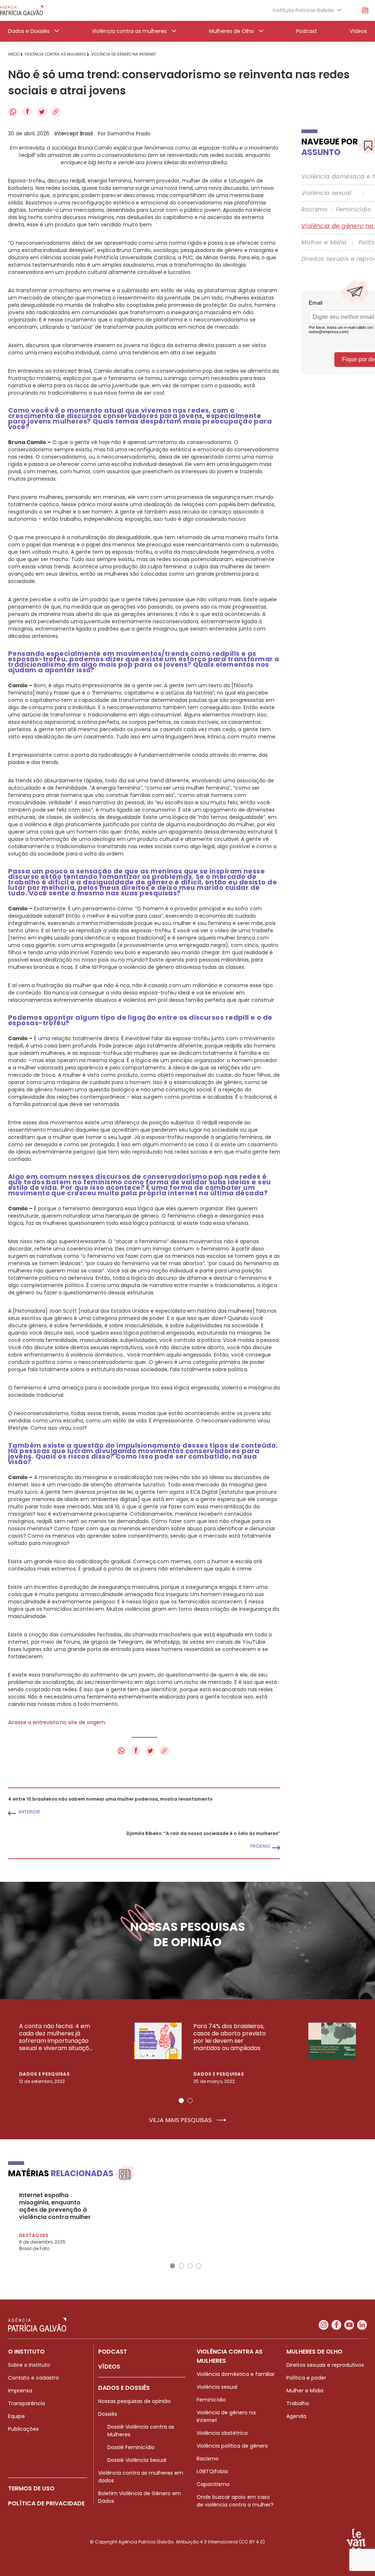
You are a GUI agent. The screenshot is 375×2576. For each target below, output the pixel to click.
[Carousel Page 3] (190, 2266)
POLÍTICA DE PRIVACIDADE (46, 2503)
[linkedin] (362, 2325)
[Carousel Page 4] (199, 2266)
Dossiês (108, 2414)
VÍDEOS (109, 2367)
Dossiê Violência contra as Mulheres (141, 2431)
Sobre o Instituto (29, 2365)
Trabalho (298, 2403)
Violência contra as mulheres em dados (141, 2477)
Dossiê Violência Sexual (137, 2460)
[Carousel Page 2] (190, 2101)
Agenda (296, 2416)
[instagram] (365, 10)
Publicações (23, 2429)
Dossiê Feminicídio (131, 2447)
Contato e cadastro (34, 2378)
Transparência (27, 2403)
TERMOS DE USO (31, 2488)
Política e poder (306, 2378)
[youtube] (349, 2325)
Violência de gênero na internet (226, 2416)
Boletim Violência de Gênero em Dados (140, 2497)
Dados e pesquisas (44, 2074)
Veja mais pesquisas (181, 2120)
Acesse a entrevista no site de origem (57, 1722)
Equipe (16, 2416)
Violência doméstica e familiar (236, 2374)
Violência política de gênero (232, 2446)
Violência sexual (326, 193)
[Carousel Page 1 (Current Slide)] (181, 2101)
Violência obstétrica (222, 2433)
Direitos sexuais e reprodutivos (325, 2365)
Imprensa (20, 2391)
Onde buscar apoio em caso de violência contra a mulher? (235, 2501)
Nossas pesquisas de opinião (134, 2401)
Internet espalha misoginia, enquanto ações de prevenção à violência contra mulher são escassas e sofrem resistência (55, 2206)
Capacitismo (213, 2484)
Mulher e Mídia (324, 242)
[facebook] (336, 2325)
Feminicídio (354, 210)
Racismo (315, 210)
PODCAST (113, 2352)
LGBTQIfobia (212, 2471)
